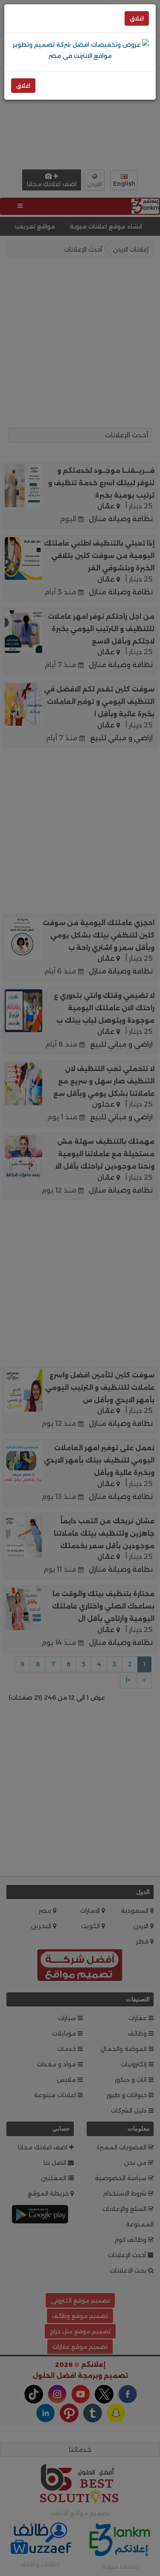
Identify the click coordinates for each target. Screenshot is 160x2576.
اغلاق (137, 18)
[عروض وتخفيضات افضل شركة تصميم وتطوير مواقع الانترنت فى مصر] (80, 50)
